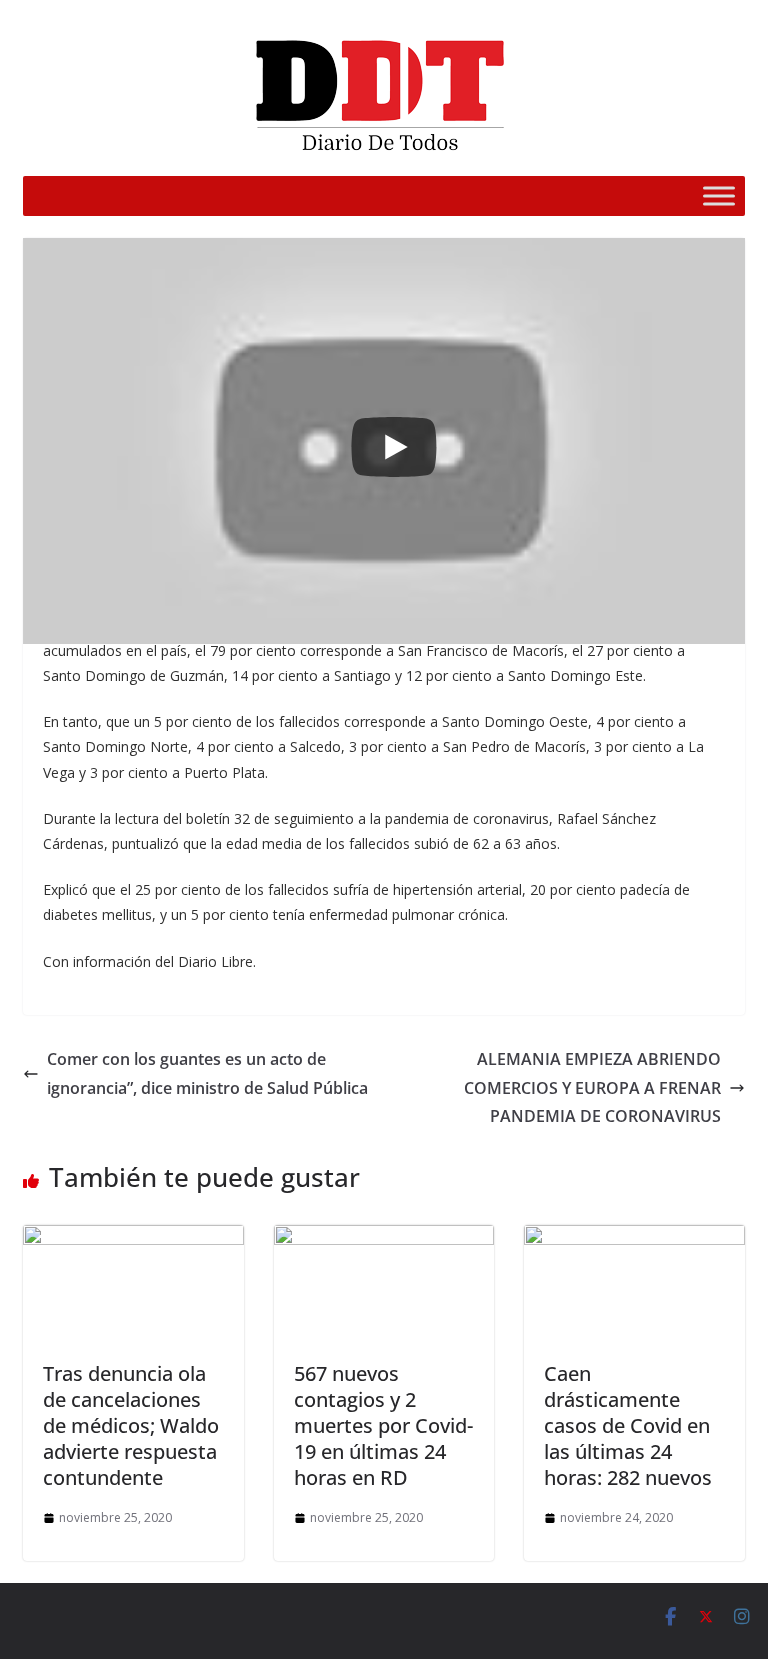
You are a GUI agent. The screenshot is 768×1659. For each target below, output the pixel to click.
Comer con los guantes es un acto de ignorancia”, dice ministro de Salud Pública (207, 1073)
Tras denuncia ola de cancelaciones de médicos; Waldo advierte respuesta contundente (131, 1425)
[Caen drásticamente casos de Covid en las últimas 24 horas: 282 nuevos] (634, 1239)
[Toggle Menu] (719, 195)
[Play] (394, 447)
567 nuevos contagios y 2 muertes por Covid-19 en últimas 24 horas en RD (383, 1425)
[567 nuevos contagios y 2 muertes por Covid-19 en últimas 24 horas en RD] (384, 1239)
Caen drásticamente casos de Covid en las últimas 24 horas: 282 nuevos (628, 1425)
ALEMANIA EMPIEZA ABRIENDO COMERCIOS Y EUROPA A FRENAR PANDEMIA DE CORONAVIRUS (592, 1088)
